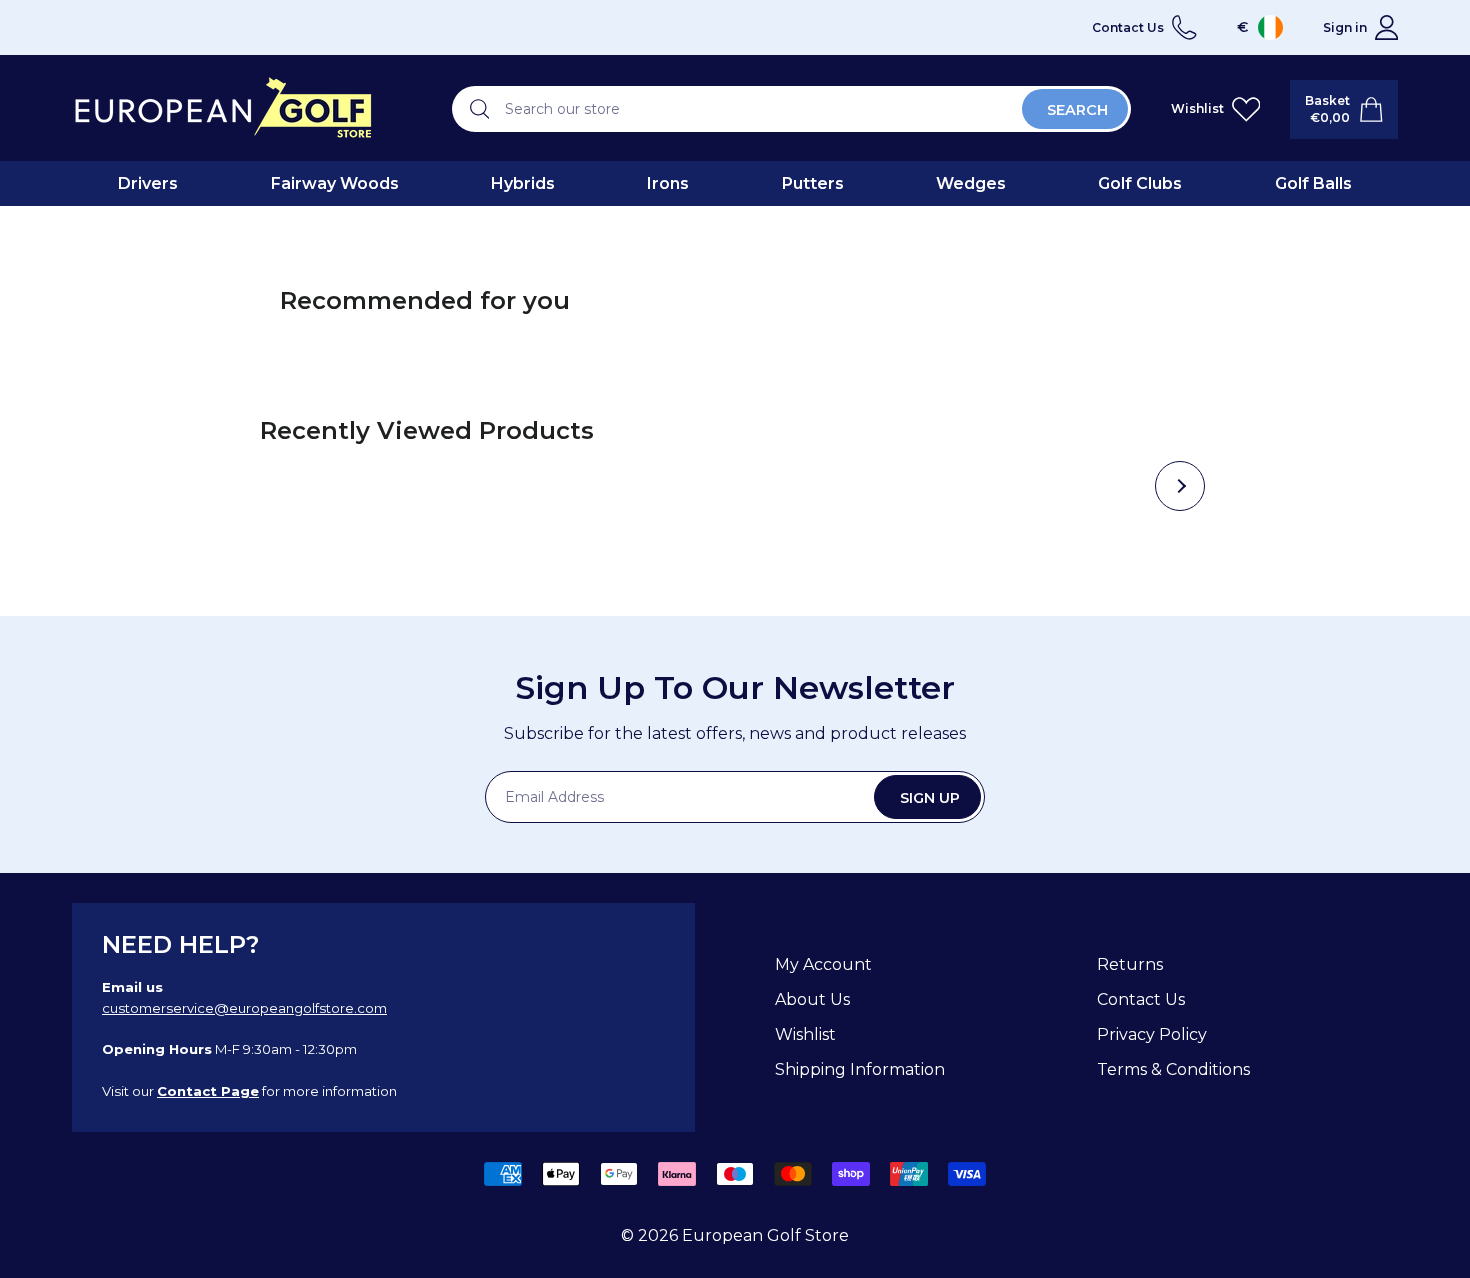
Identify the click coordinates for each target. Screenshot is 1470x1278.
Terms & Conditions (1173, 1069)
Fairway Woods (335, 183)
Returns (1130, 964)
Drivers (148, 183)
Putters (813, 183)
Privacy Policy (1152, 1034)
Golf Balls (1313, 183)
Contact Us (1141, 999)
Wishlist (805, 1034)
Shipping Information (860, 1069)
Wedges (971, 183)
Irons (668, 183)
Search (1077, 110)
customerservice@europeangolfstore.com (244, 1008)
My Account (823, 964)
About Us (812, 999)
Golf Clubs (1140, 183)
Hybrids (523, 183)
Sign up (930, 798)
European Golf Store (765, 1235)
